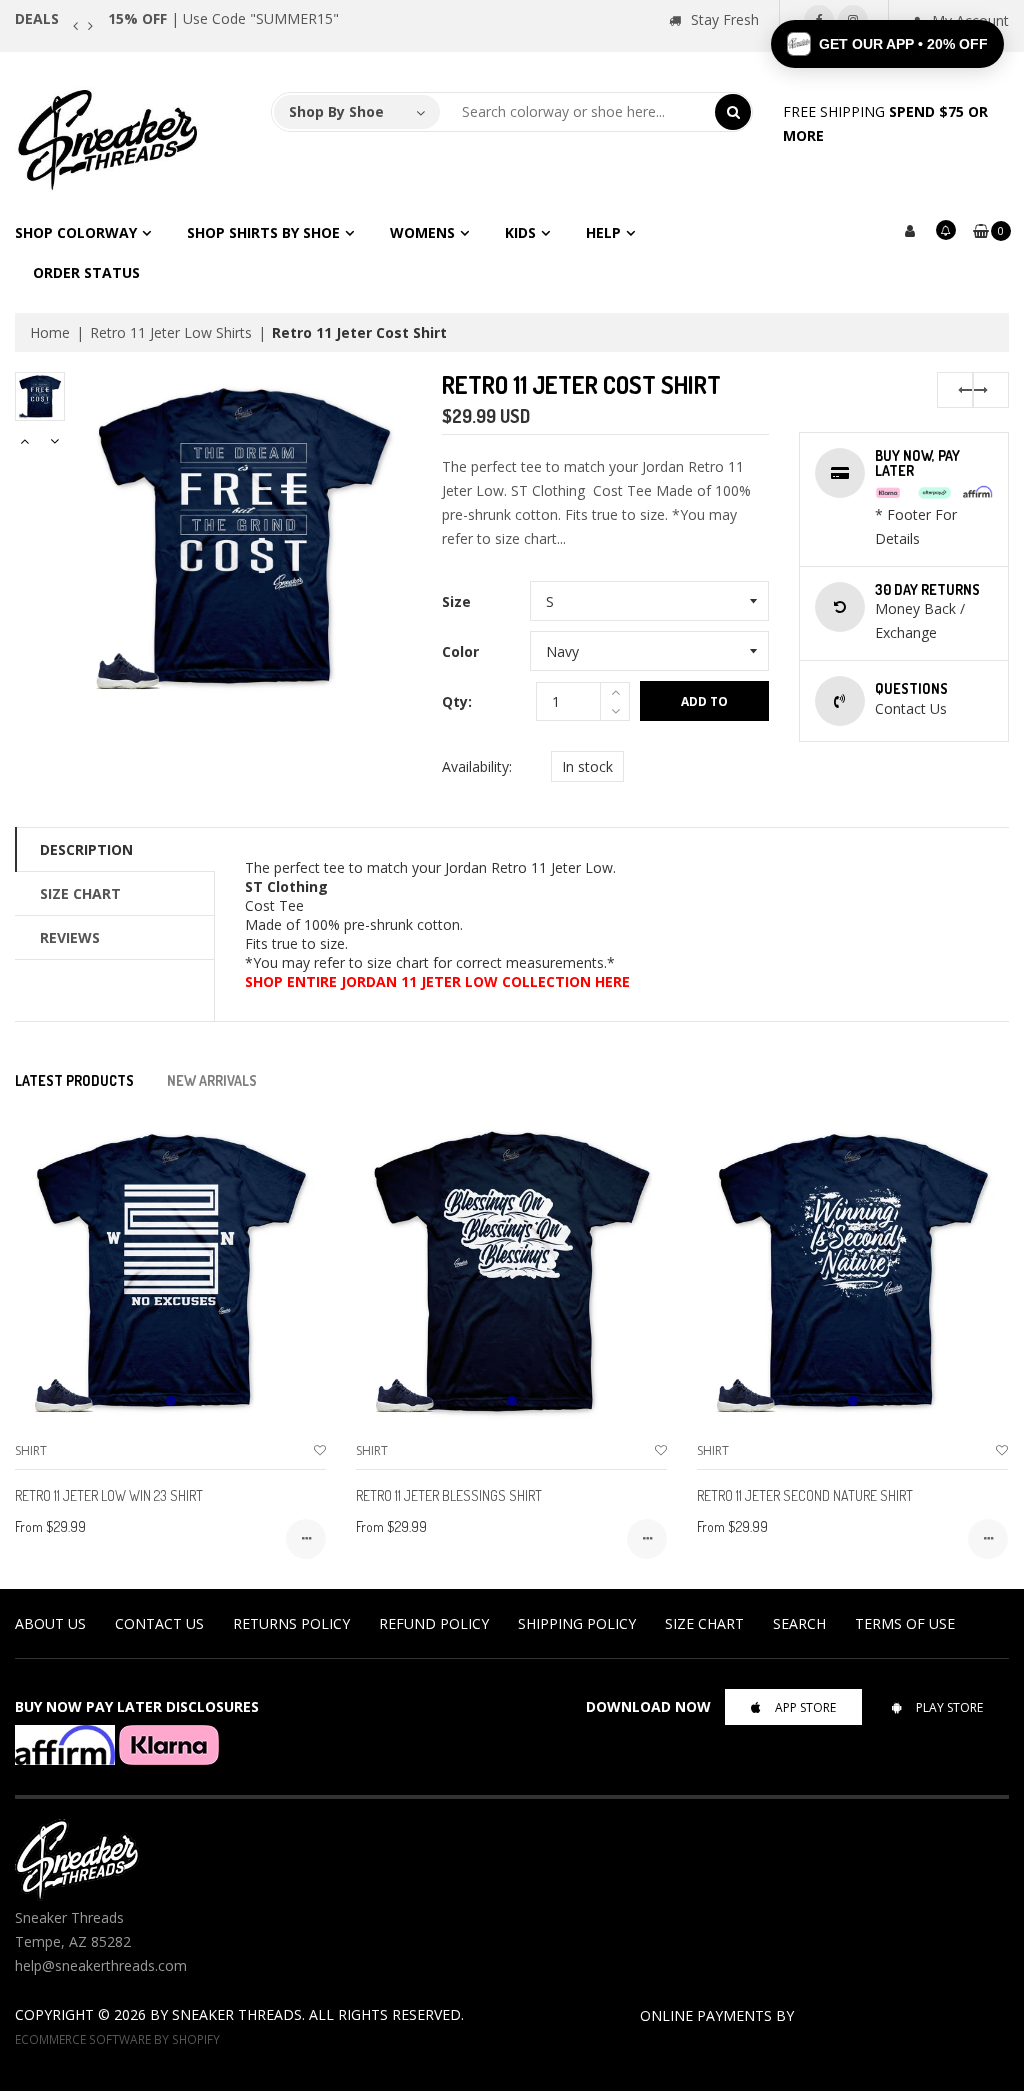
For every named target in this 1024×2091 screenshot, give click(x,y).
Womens (422, 232)
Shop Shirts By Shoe (263, 232)
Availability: (477, 766)
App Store (805, 1707)
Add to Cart (704, 707)
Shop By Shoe (336, 111)
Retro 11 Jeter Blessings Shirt (449, 1495)
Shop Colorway (76, 232)
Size (456, 601)
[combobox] (578, 112)
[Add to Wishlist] (320, 1450)
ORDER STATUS (86, 272)
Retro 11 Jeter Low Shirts (171, 332)
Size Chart (80, 893)
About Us (50, 1623)
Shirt (31, 1450)
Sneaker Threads (237, 2014)
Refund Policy (434, 1623)
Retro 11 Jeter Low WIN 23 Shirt (109, 1495)
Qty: (457, 701)
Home (50, 332)
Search (799, 1623)
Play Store (949, 1707)
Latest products (74, 1080)
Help (603, 232)
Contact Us (159, 1623)
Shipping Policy (577, 1623)
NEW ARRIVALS (212, 1080)
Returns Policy (291, 1623)
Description (86, 849)
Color (460, 651)
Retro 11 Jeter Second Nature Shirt (805, 1495)
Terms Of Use (905, 1623)
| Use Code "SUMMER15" (223, 18)
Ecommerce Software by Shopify (117, 2039)
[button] (887, 44)
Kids (520, 232)
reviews (70, 937)
